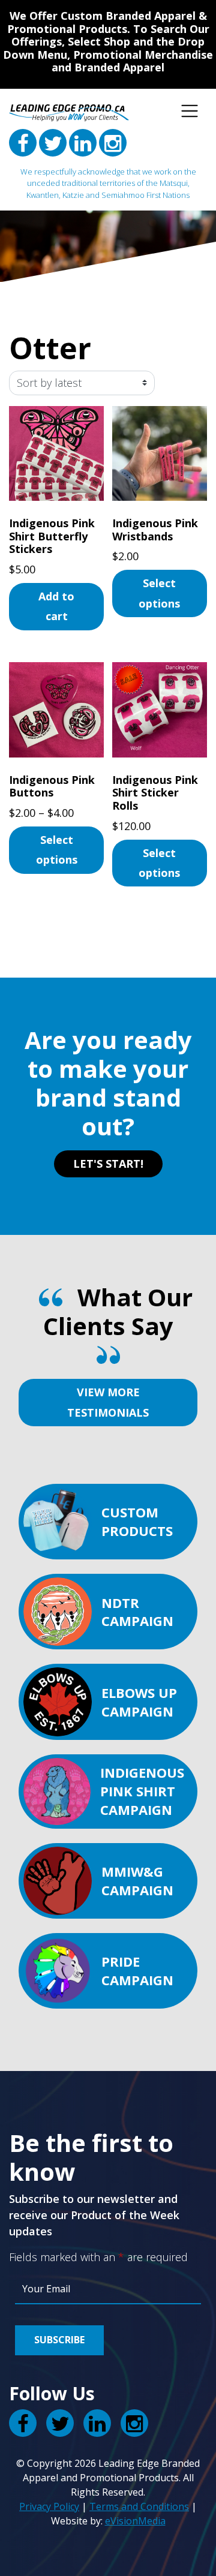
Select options (159, 593)
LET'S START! (108, 1164)
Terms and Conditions (139, 2506)
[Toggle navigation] (190, 111)
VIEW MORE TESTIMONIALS (108, 1402)
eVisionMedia (135, 2521)
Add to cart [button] (56, 606)
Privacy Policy (49, 2506)
